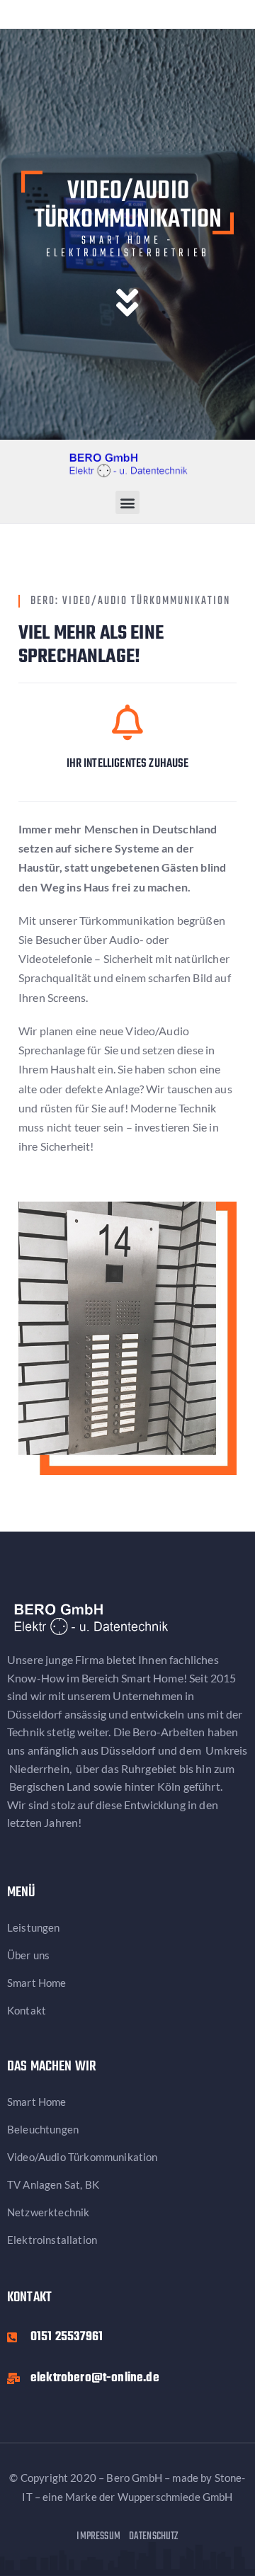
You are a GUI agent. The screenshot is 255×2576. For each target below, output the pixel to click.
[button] (127, 502)
